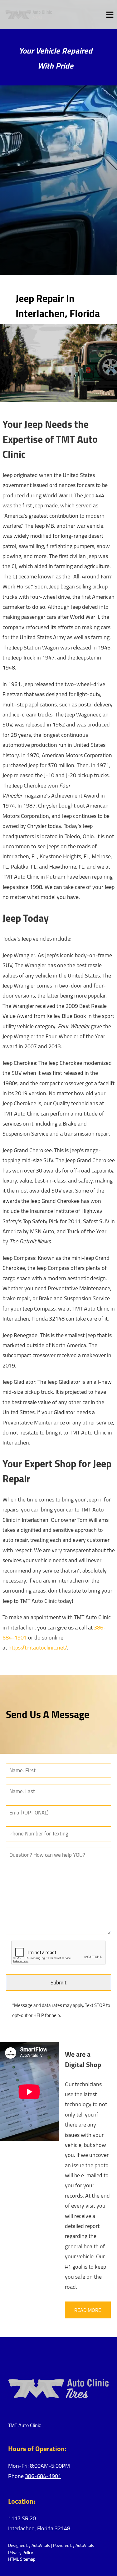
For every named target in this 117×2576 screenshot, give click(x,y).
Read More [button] (88, 2310)
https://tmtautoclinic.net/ (38, 1647)
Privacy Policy (21, 2553)
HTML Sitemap (22, 2559)
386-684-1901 (43, 2476)
